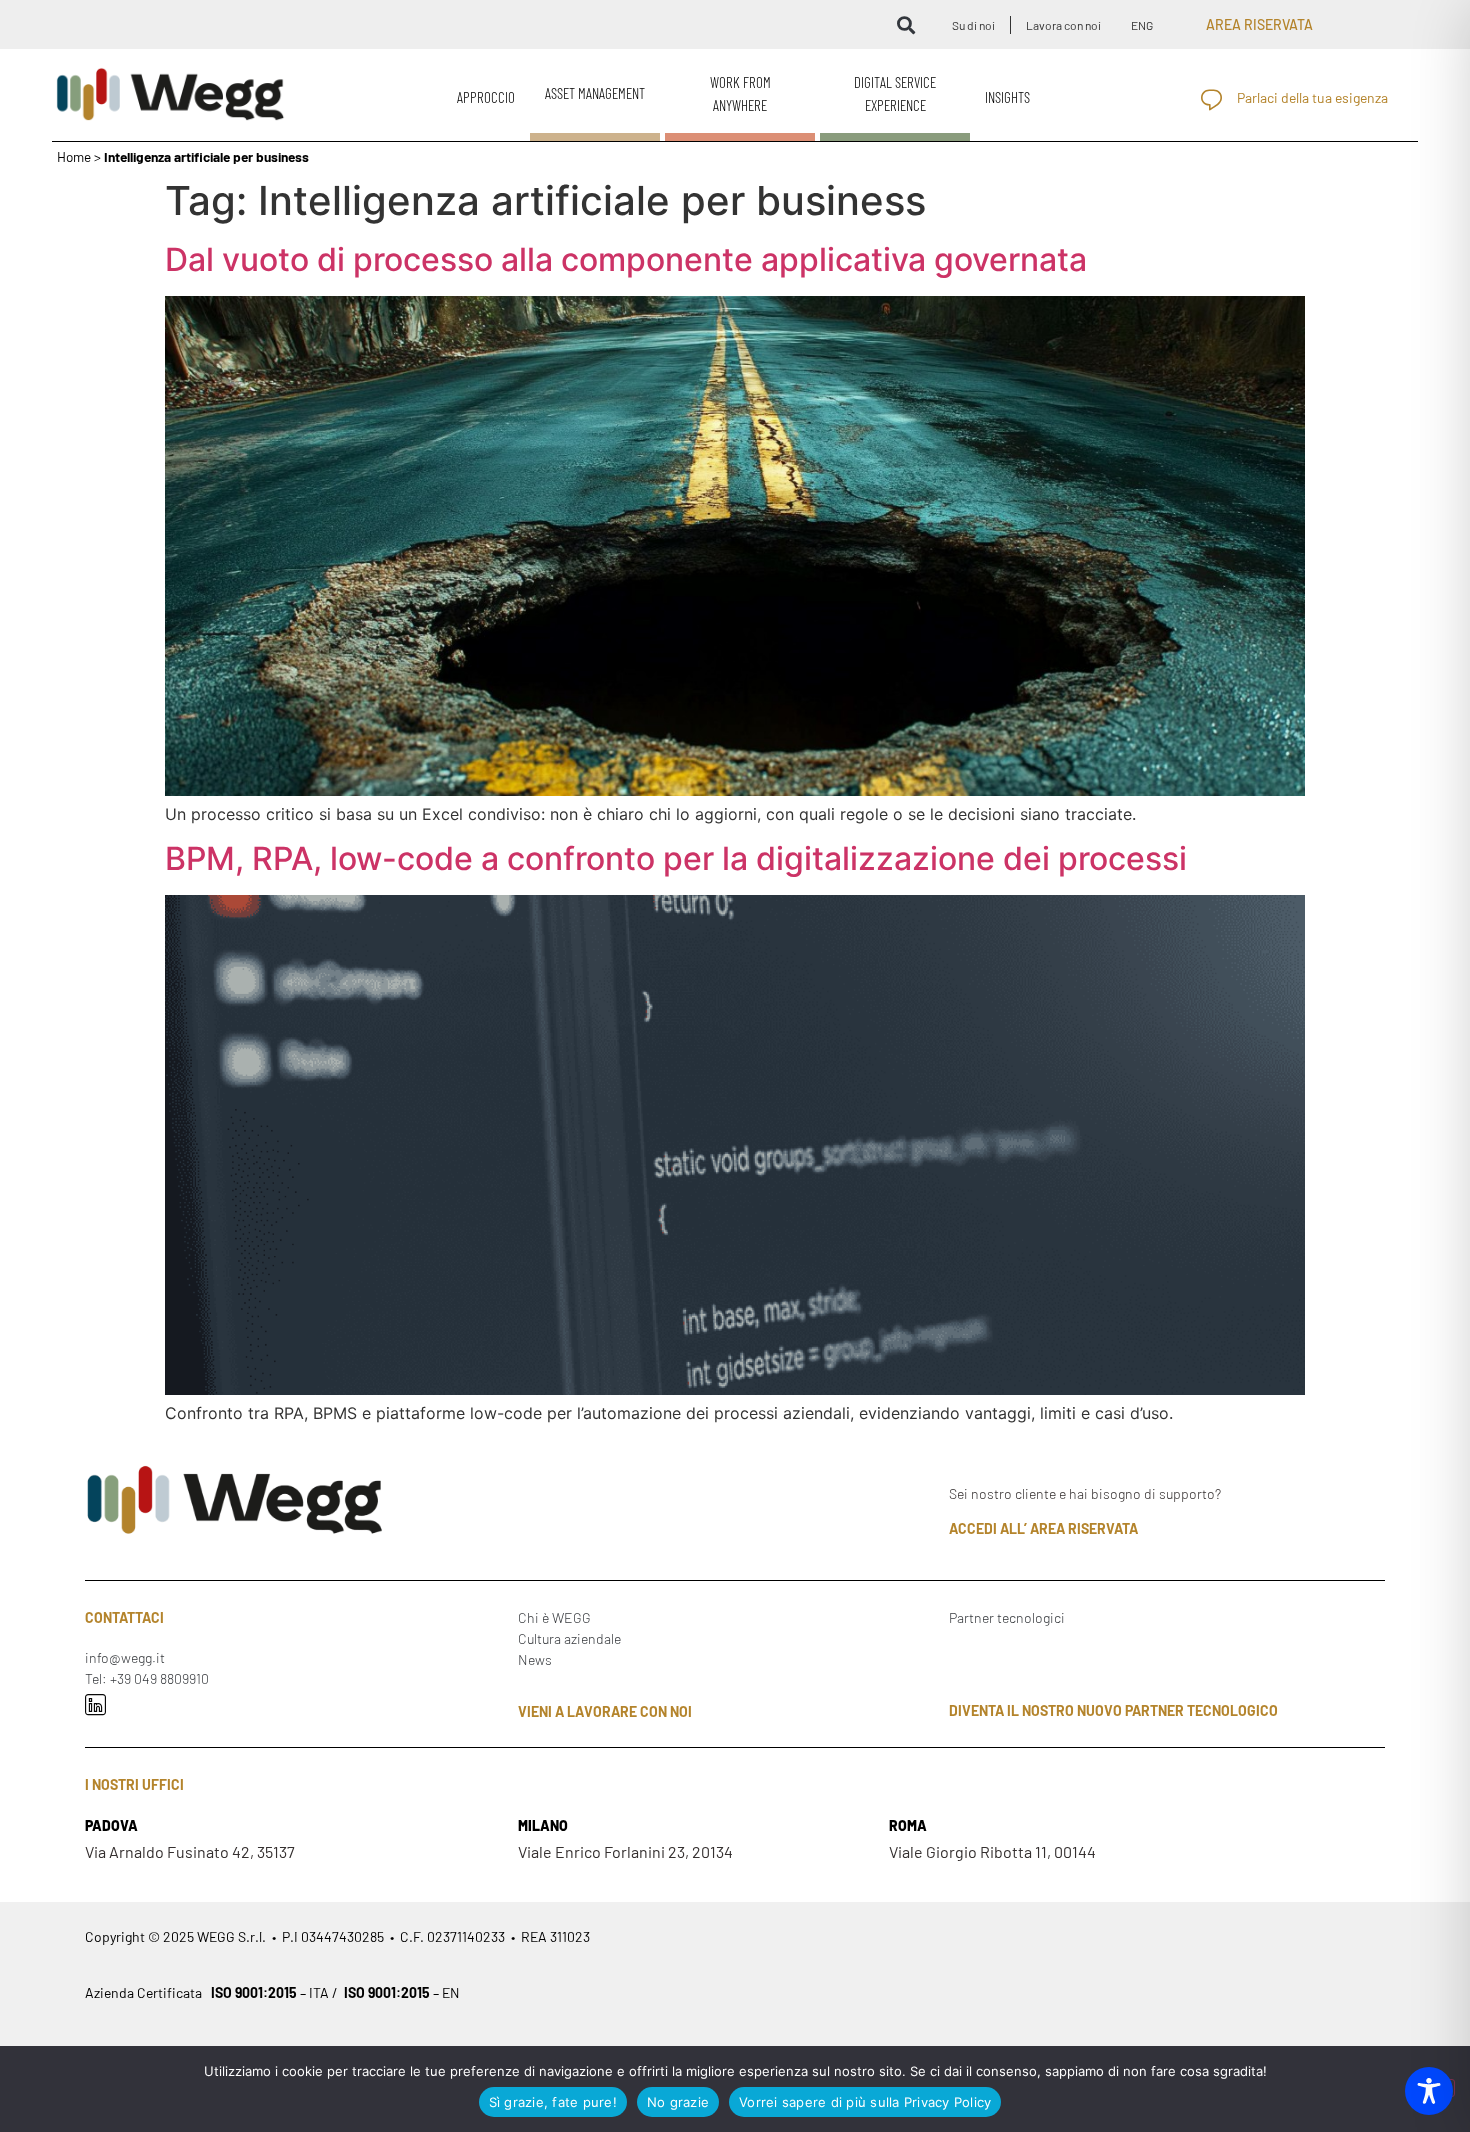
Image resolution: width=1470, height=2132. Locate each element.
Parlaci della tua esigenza (1312, 97)
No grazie (678, 2102)
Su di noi (973, 25)
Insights (1007, 97)
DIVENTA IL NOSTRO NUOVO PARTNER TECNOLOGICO (1113, 1710)
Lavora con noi (1063, 25)
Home (74, 156)
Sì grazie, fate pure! (553, 2102)
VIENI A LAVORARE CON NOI (605, 1711)
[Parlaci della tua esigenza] (1211, 99)
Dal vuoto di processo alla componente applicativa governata (626, 259)
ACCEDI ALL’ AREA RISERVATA (1043, 1528)
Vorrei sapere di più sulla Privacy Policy (865, 2102)
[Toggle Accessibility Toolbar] (1429, 2091)
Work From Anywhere (740, 93)
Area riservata (1259, 24)
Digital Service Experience (895, 93)
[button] (905, 24)
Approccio (486, 97)
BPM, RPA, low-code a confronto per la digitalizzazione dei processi (676, 858)
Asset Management (595, 93)
